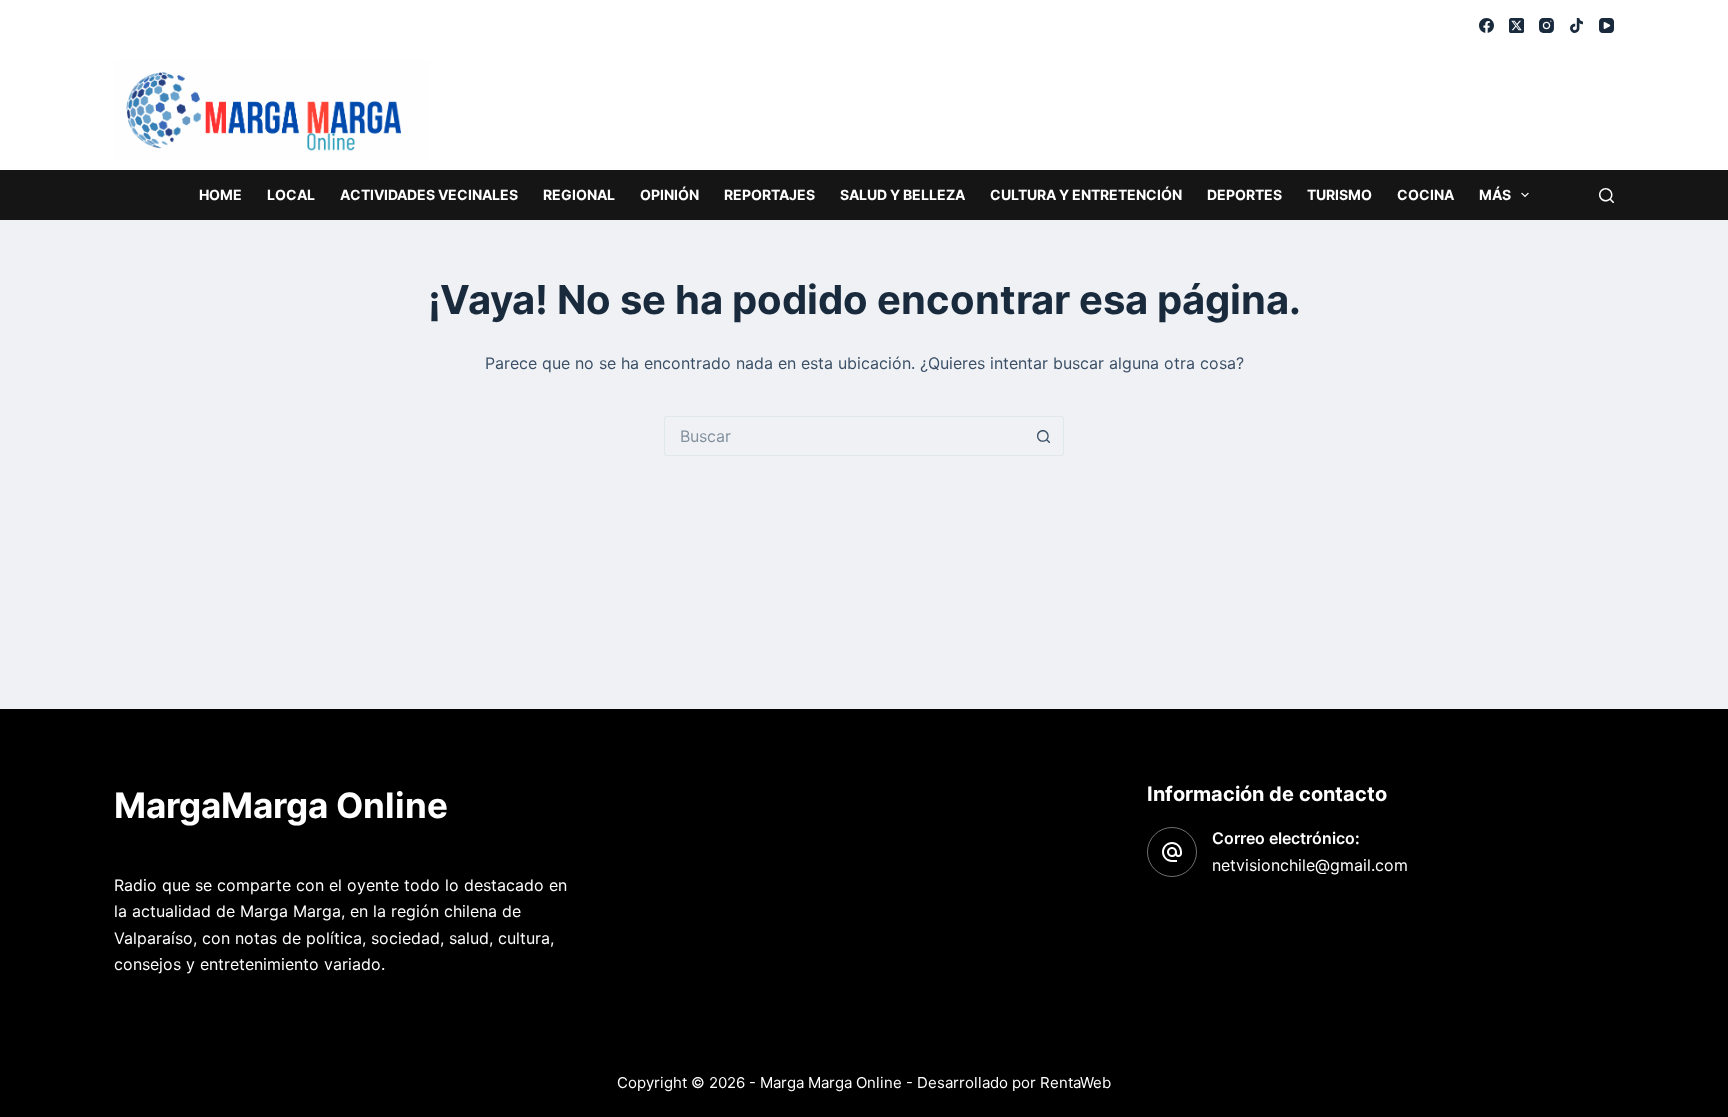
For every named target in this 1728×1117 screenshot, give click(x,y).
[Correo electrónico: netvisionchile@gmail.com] (1172, 852)
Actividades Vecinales (429, 194)
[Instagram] (1546, 25)
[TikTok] (1576, 25)
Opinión (669, 194)
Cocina (1425, 194)
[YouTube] (1606, 25)
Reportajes (769, 194)
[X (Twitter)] (1516, 25)
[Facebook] (1486, 25)
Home (220, 194)
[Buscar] (1606, 195)
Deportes (1244, 194)
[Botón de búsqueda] (1044, 436)
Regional (579, 194)
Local (291, 194)
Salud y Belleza (902, 194)
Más (1495, 194)
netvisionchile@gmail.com (1310, 865)
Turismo (1339, 194)
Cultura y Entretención (1086, 194)
